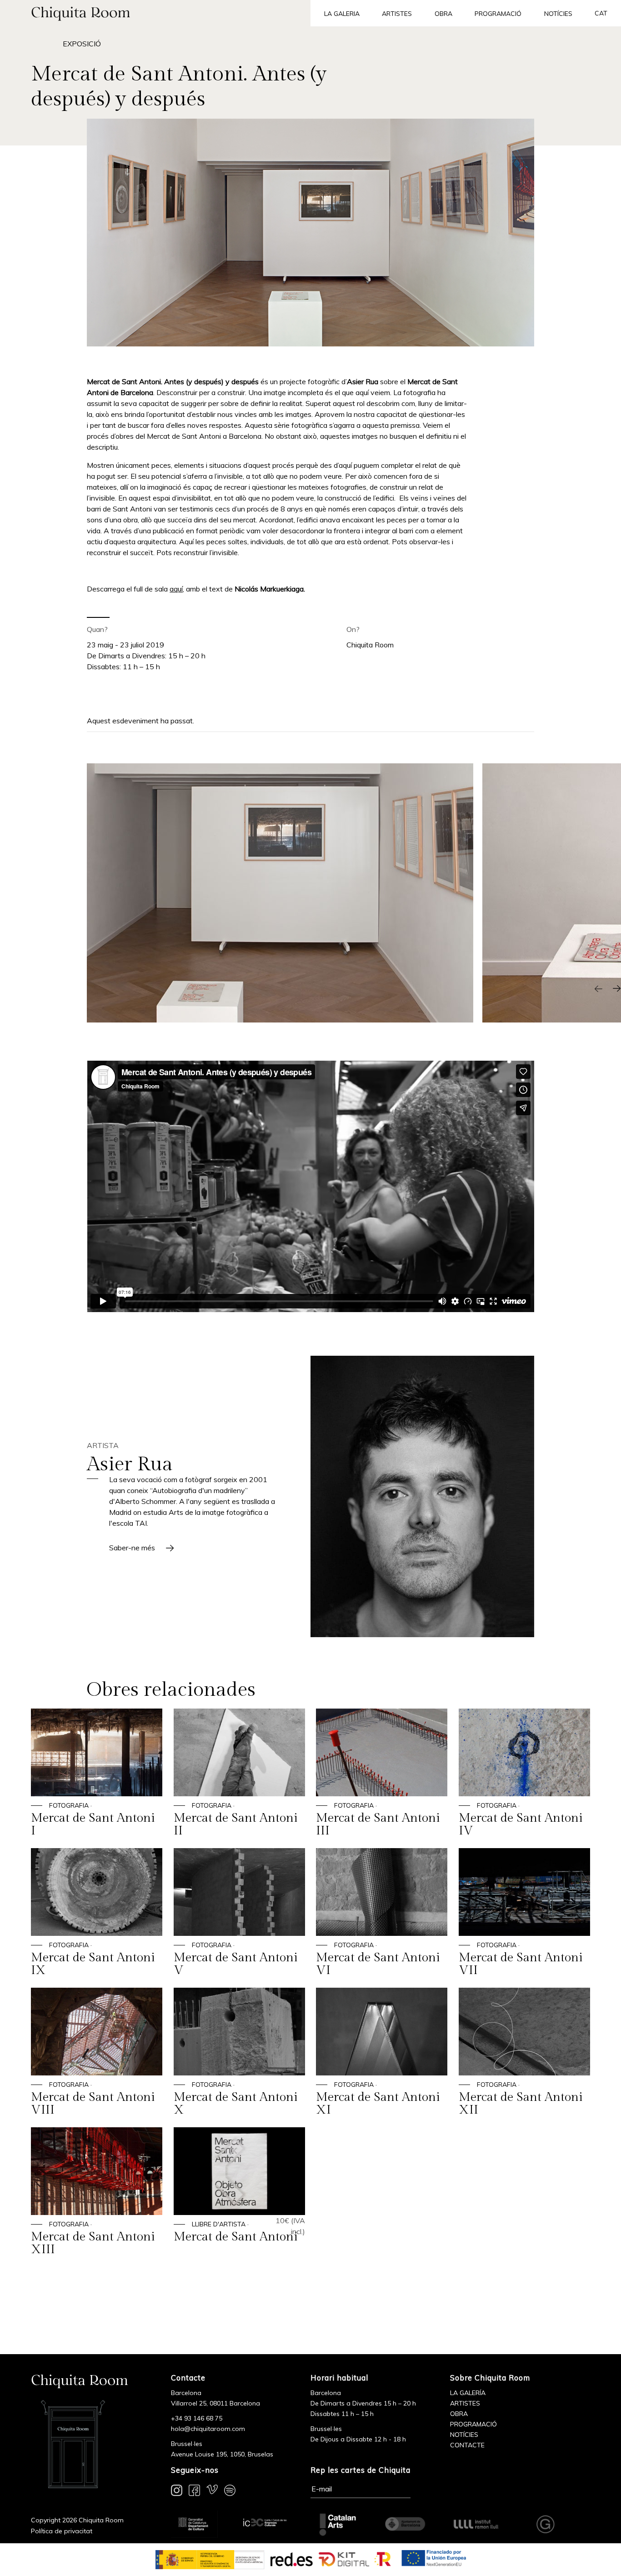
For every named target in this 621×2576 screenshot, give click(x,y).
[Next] (616, 989)
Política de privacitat (62, 2531)
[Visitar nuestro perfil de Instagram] (177, 2492)
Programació (498, 14)
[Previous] (598, 989)
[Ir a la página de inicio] (155, 13)
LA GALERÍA (468, 2393)
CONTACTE (467, 2445)
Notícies (558, 14)
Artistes (397, 14)
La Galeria (342, 14)
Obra (443, 14)
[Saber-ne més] (422, 1496)
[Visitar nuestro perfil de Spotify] (230, 2492)
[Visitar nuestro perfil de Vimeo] (212, 2492)
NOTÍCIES (464, 2435)
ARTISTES (465, 2403)
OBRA (459, 2414)
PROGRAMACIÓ (473, 2424)
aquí (176, 589)
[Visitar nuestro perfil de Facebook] (194, 2492)
